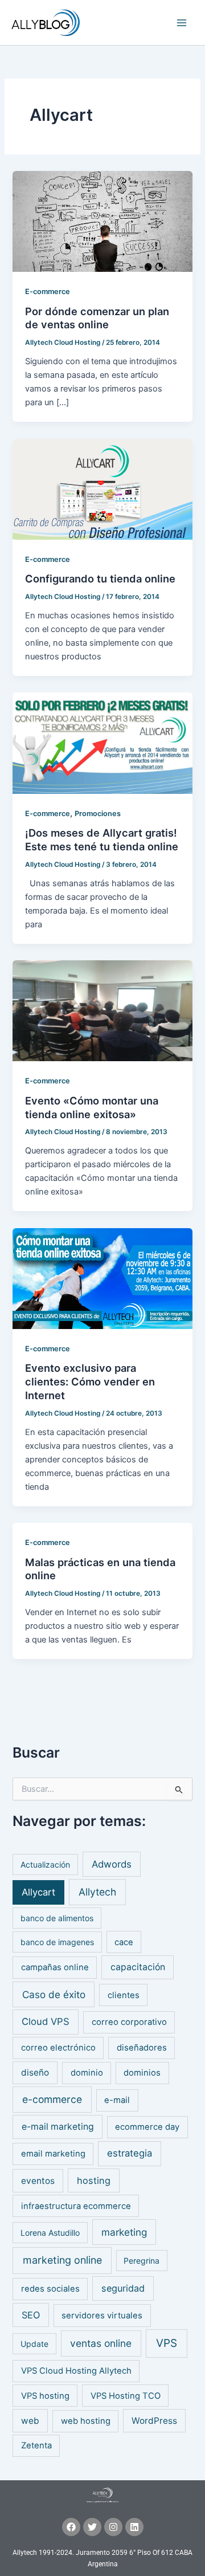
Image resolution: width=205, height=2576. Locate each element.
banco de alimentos (57, 1918)
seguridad (123, 2288)
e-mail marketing (58, 2127)
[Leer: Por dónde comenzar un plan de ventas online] (102, 221)
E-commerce (48, 292)
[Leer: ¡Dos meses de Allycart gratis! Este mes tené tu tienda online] (102, 743)
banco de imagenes (57, 1942)
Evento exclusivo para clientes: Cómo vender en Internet (90, 1381)
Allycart (38, 1892)
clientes (124, 1995)
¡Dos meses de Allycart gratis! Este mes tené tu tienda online (102, 839)
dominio (87, 2073)
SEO (31, 2315)
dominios (142, 2073)
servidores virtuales (102, 2316)
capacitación (138, 1967)
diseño (35, 2072)
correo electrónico (58, 2048)
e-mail (117, 2100)
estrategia (130, 2153)
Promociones (98, 814)
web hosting (86, 2421)
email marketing (53, 2154)
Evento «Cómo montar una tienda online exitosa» (92, 1107)
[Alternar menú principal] (182, 23)
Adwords (112, 1864)
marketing (124, 2232)
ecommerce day (147, 2127)
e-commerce (52, 2099)
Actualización (45, 1864)
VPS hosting (45, 2396)
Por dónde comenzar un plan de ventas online (97, 318)
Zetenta (36, 2445)
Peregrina (142, 2261)
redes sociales (50, 2289)
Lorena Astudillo (50, 2233)
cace (124, 1942)
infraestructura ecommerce (76, 2206)
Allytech (97, 1892)
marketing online (62, 2260)
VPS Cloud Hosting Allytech (76, 2371)
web (30, 2421)
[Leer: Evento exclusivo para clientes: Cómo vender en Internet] (102, 1278)
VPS (167, 2343)
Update (34, 2344)
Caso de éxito (54, 1994)
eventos (38, 2181)
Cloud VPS (46, 2021)
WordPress (154, 2421)
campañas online (55, 1967)
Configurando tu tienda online (100, 578)
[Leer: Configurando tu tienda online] (102, 488)
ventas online (101, 2343)
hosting (94, 2180)
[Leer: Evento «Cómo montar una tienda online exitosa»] (102, 1010)
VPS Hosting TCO (126, 2396)
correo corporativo (129, 2022)
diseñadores (142, 2048)
